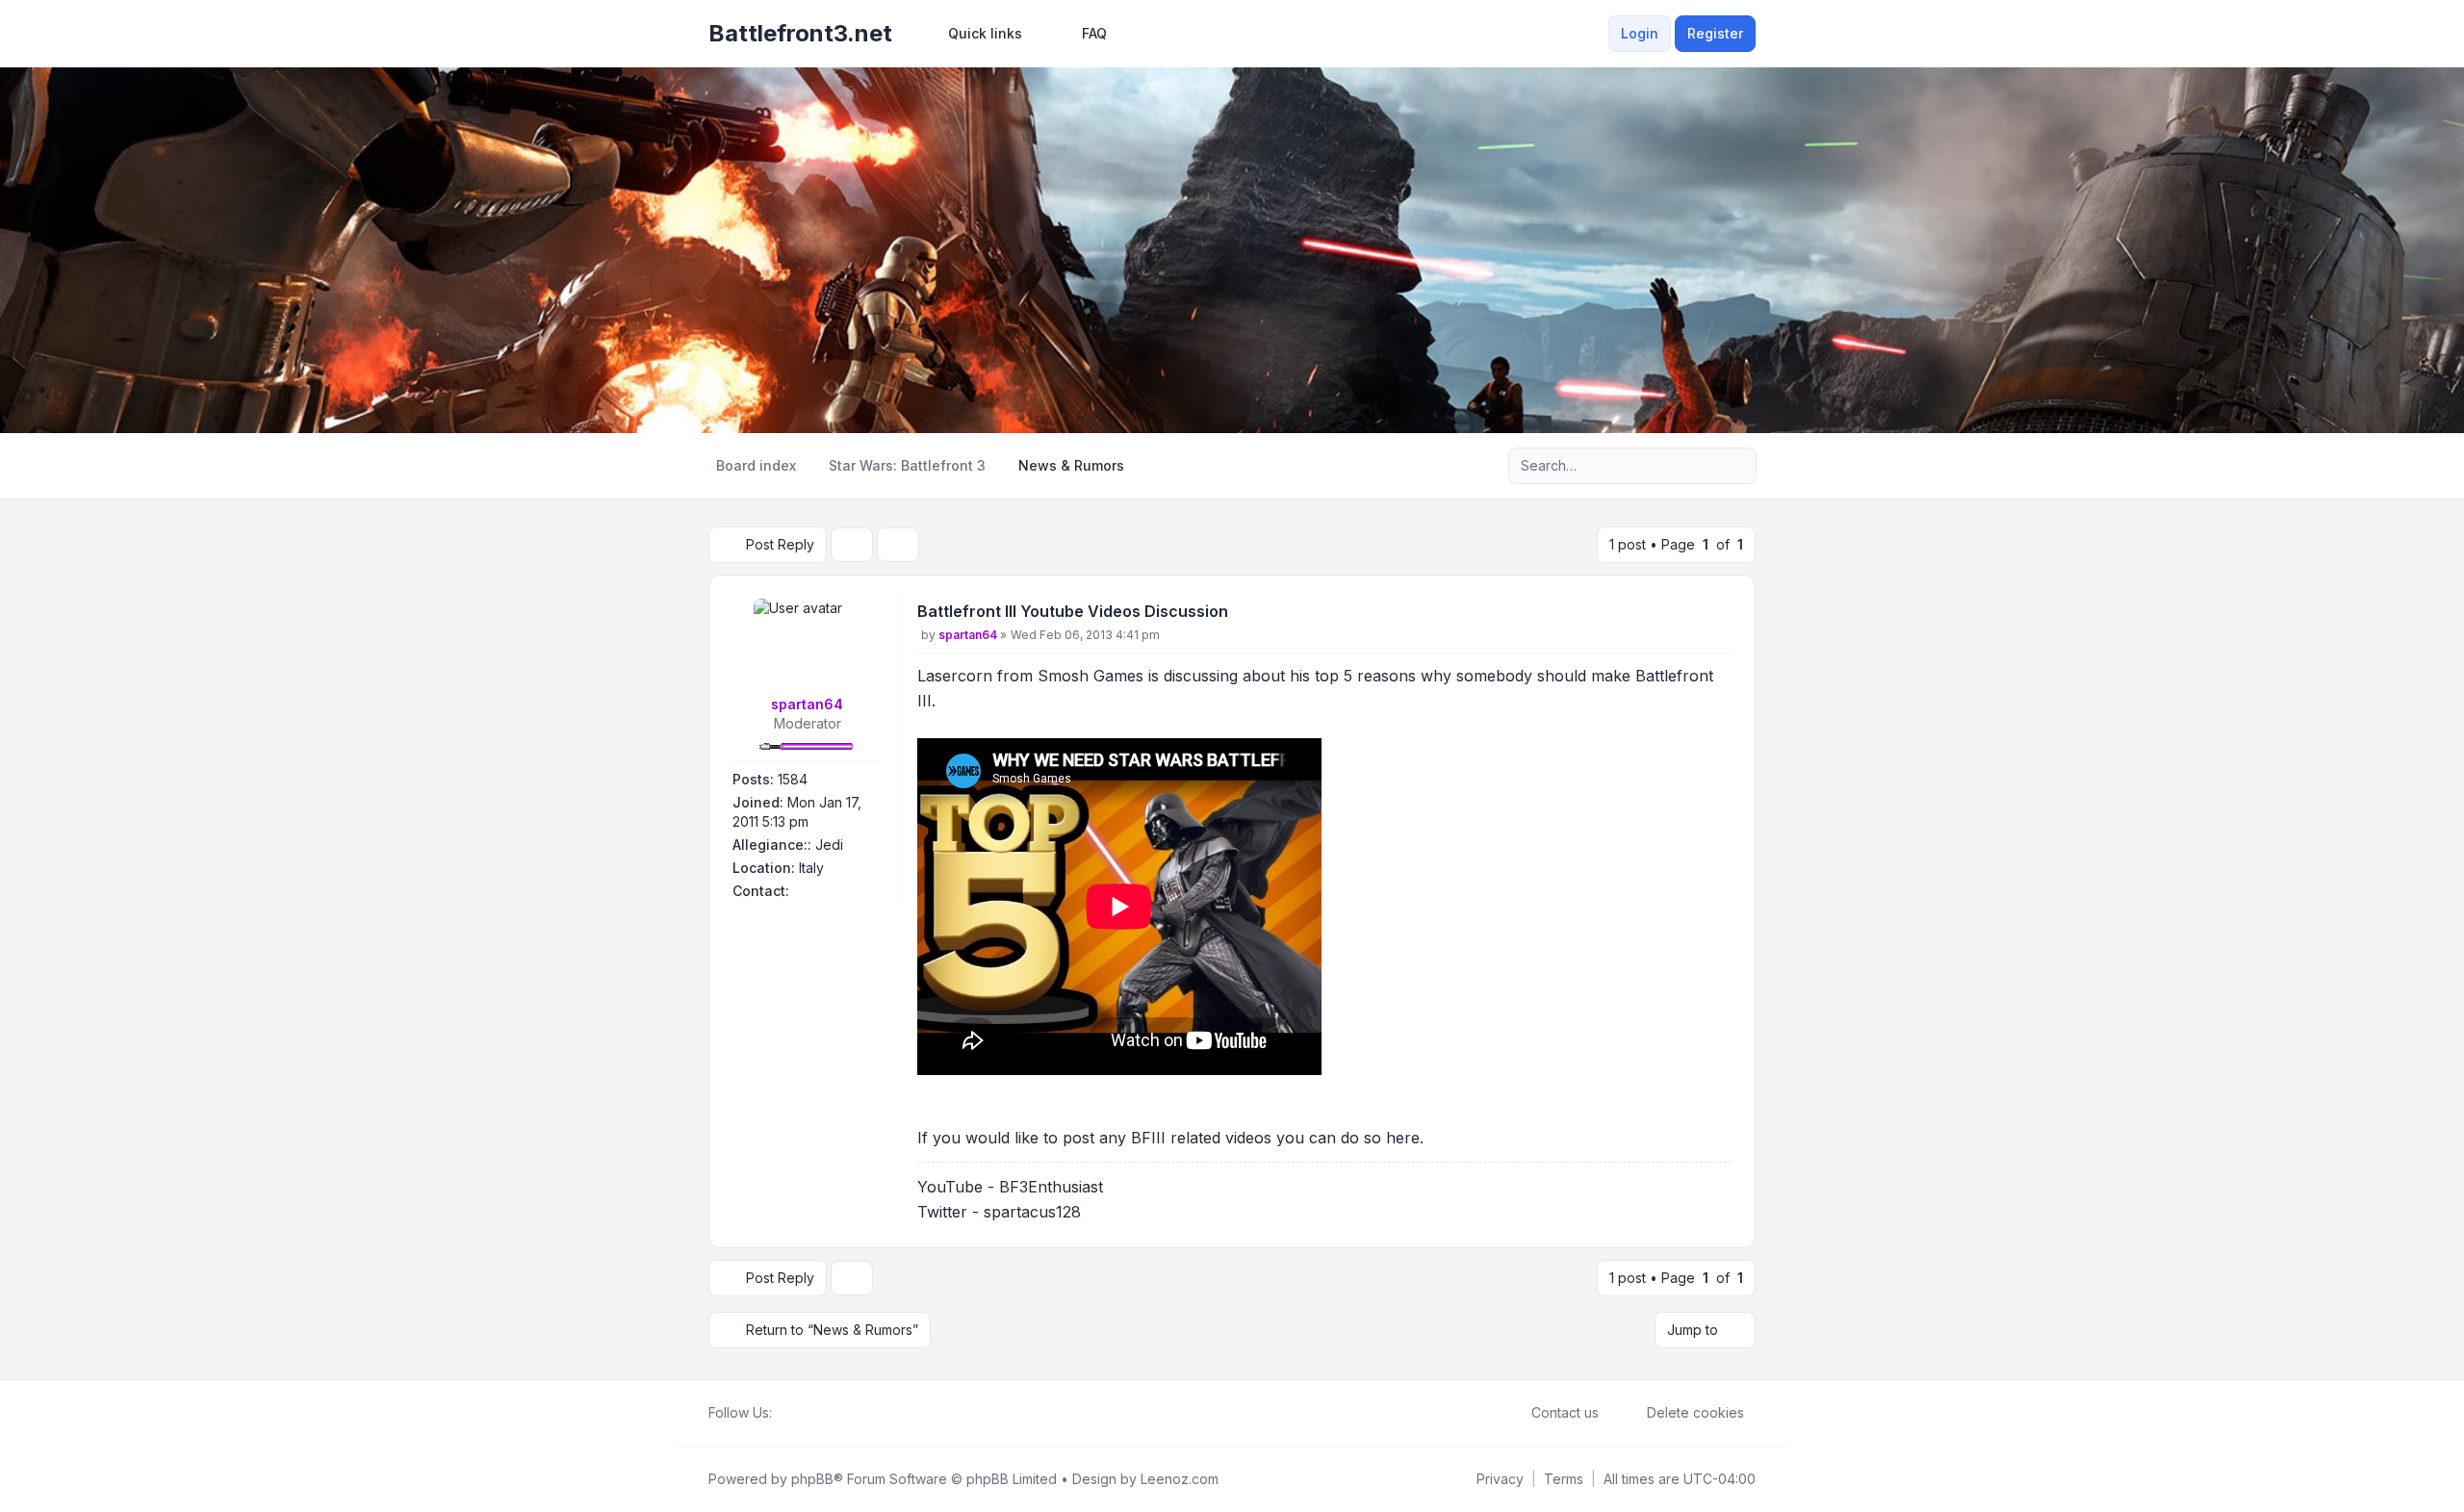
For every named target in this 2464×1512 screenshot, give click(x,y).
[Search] (1702, 466)
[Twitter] (799, 1413)
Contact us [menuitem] (1565, 1412)
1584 (793, 779)
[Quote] (1715, 615)
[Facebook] (783, 1413)
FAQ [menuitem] (1094, 33)
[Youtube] (814, 1413)
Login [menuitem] (1640, 33)
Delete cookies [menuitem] (1695, 1412)
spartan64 (807, 704)
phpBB (812, 1479)
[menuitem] (976, 34)
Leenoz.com (1180, 1479)
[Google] (830, 1413)
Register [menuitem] (1715, 33)
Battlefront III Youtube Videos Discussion (1073, 611)
